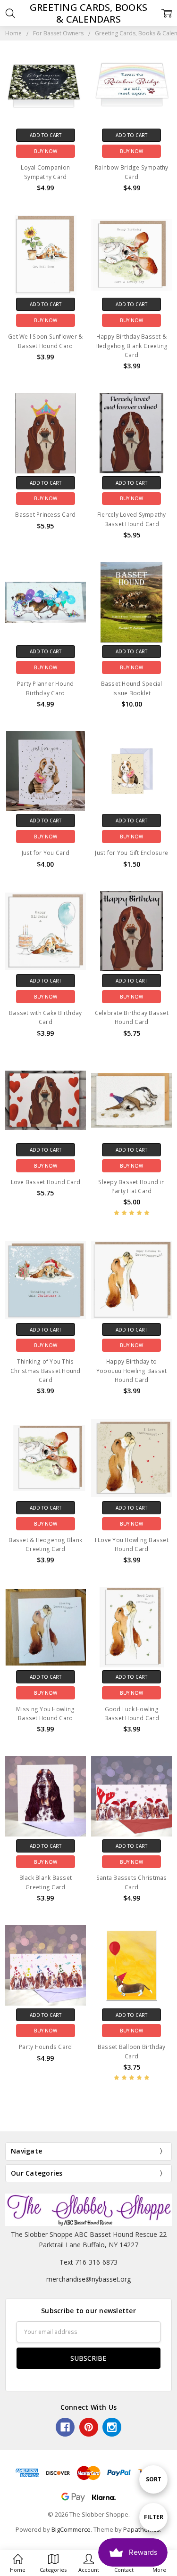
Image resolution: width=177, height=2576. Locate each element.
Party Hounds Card (45, 2047)
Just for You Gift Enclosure (131, 853)
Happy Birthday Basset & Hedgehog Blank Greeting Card (132, 345)
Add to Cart (46, 135)
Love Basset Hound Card (46, 1182)
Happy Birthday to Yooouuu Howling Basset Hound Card (132, 1370)
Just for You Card (46, 853)
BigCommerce (71, 2529)
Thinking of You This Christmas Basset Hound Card (46, 1370)
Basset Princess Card (45, 515)
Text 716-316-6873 (88, 2262)
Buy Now (46, 151)
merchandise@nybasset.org (88, 2279)
